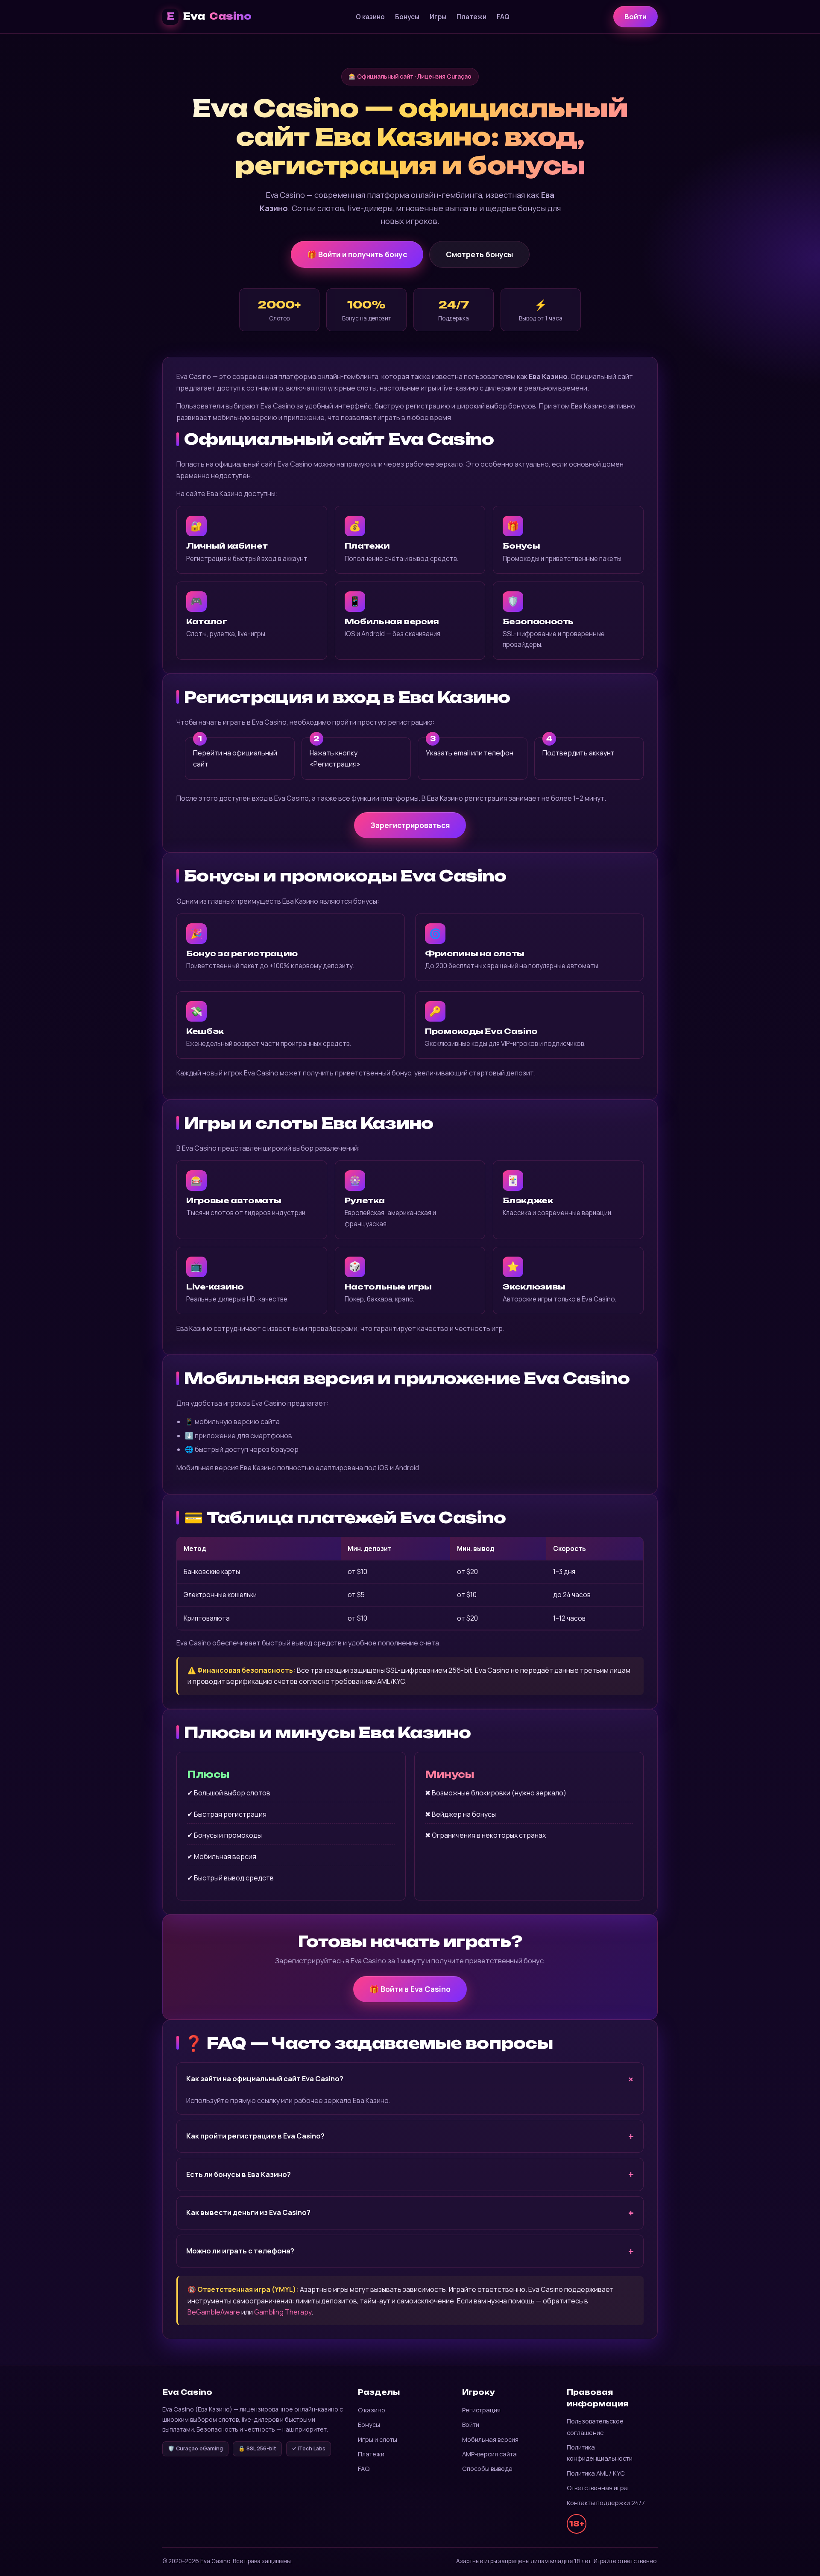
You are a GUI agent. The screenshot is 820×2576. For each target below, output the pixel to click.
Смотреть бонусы (479, 254)
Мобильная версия (490, 2439)
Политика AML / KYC (596, 2473)
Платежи (471, 17)
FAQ (503, 17)
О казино (370, 17)
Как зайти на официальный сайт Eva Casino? (265, 2079)
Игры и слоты (378, 2439)
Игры (438, 17)
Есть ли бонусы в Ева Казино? (239, 2174)
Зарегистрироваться (410, 825)
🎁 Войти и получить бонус (357, 254)
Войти (635, 17)
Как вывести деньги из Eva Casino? (248, 2212)
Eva (209, 16)
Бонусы (407, 17)
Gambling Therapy (283, 2312)
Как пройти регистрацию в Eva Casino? (255, 2136)
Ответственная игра (597, 2488)
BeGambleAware (214, 2312)
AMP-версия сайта (489, 2454)
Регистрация (481, 2410)
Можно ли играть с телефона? (240, 2251)
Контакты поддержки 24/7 (606, 2503)
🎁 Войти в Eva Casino (410, 1989)
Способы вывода (487, 2468)
